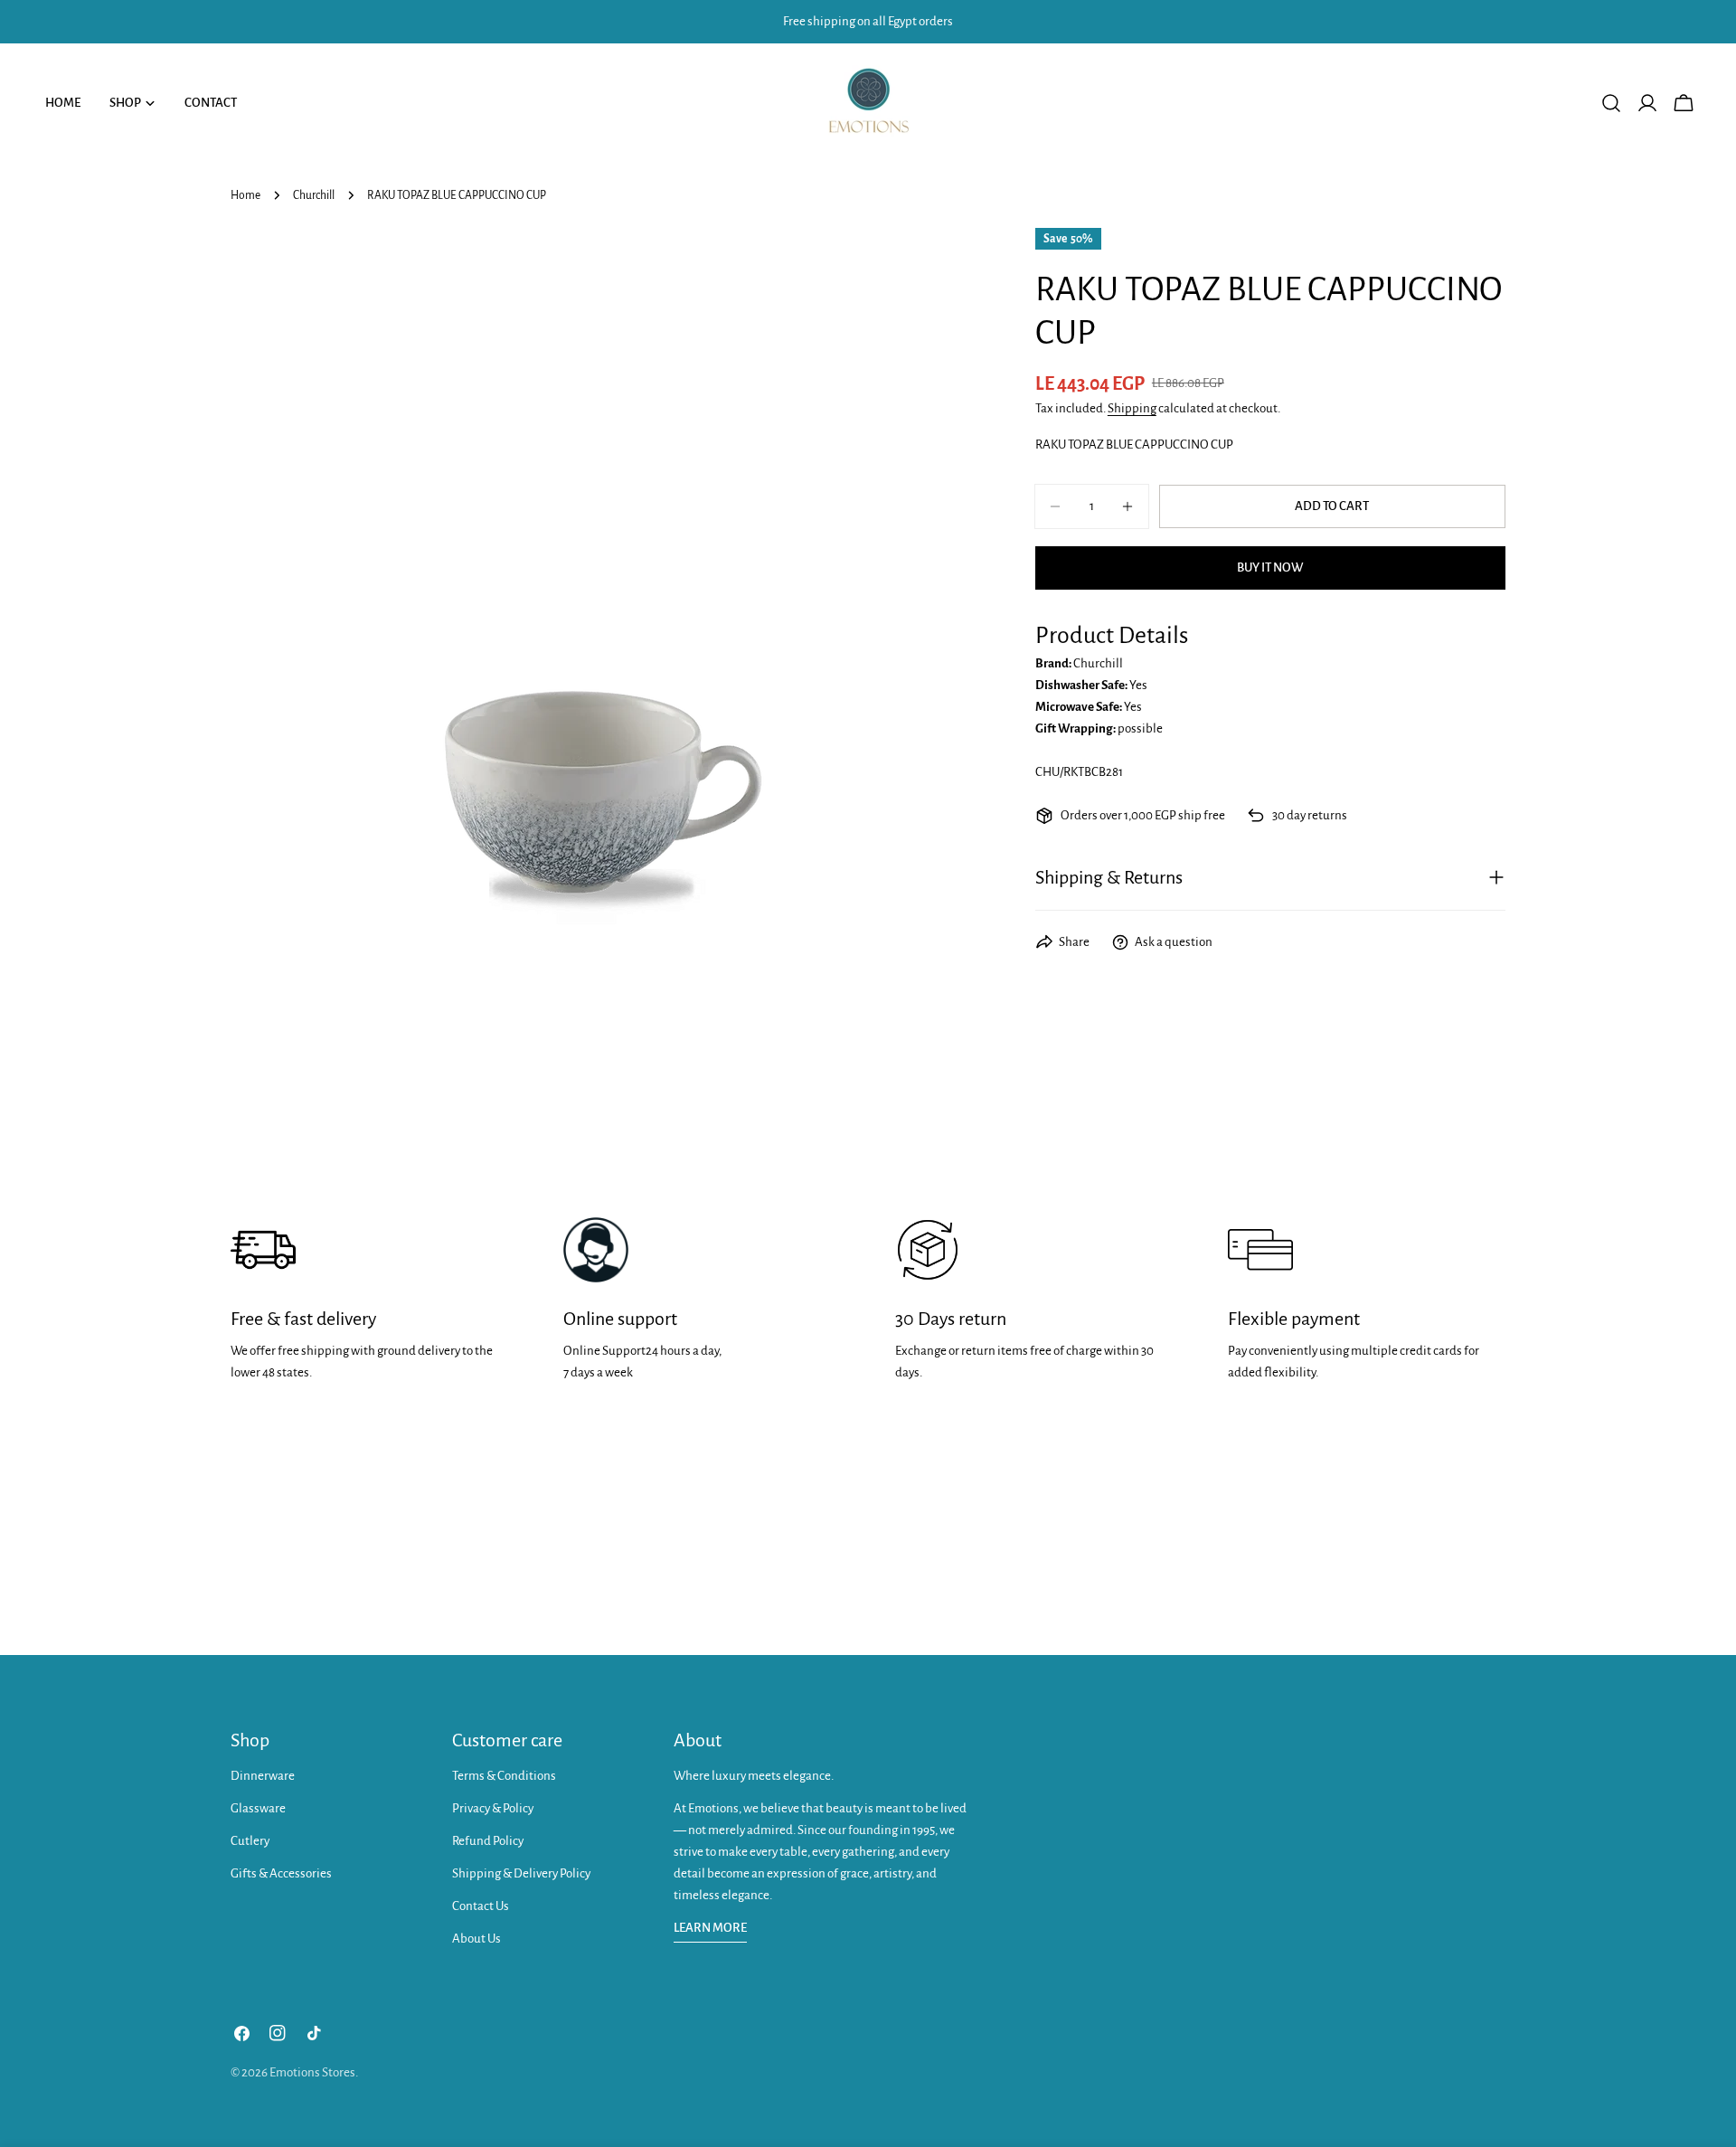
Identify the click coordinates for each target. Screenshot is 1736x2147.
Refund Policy (488, 1841)
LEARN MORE (710, 1928)
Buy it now (1270, 567)
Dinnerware (263, 1776)
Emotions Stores (312, 2072)
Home (245, 195)
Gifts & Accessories (281, 1873)
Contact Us (481, 1906)
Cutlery (250, 1841)
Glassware (258, 1808)
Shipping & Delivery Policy (521, 1873)
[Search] (1611, 103)
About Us (476, 1939)
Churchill (314, 195)
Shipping (1132, 408)
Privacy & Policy (493, 1808)
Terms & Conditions (504, 1776)
